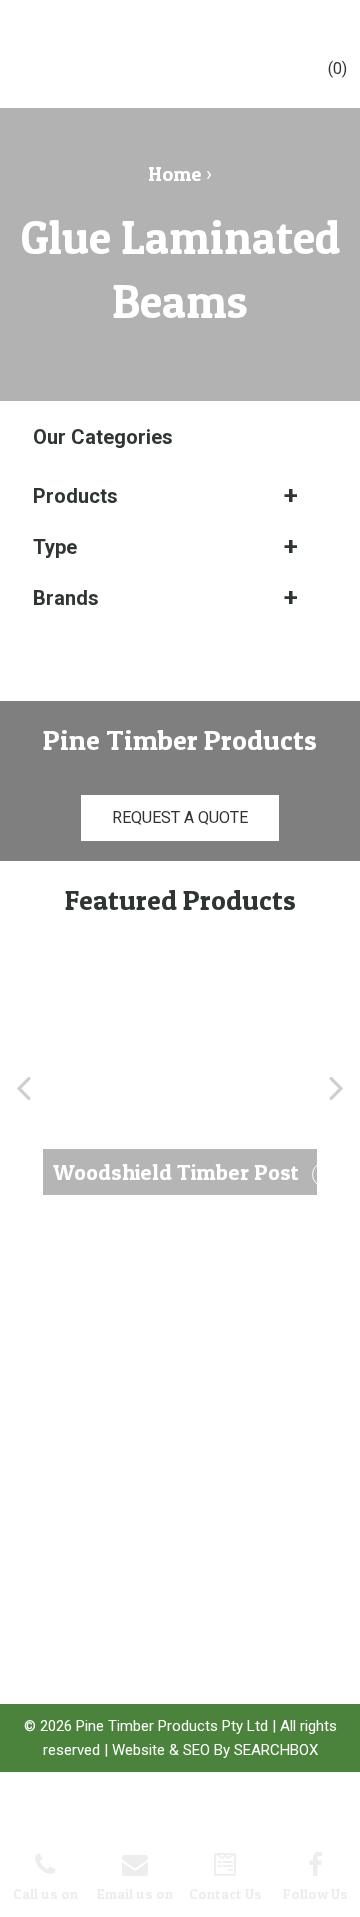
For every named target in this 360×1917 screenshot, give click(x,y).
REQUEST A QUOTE (180, 817)
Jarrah (158, 1647)
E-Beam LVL (171, 1532)
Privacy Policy (70, 1551)
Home (174, 174)
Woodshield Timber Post (174, 1500)
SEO (196, 1750)
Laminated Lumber (169, 1615)
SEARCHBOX (276, 1750)
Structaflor (168, 1557)
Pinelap (161, 1581)
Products (75, 496)
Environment (66, 1527)
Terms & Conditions (61, 1585)
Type (55, 547)
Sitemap (55, 1617)
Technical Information (64, 1495)
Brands (66, 598)
